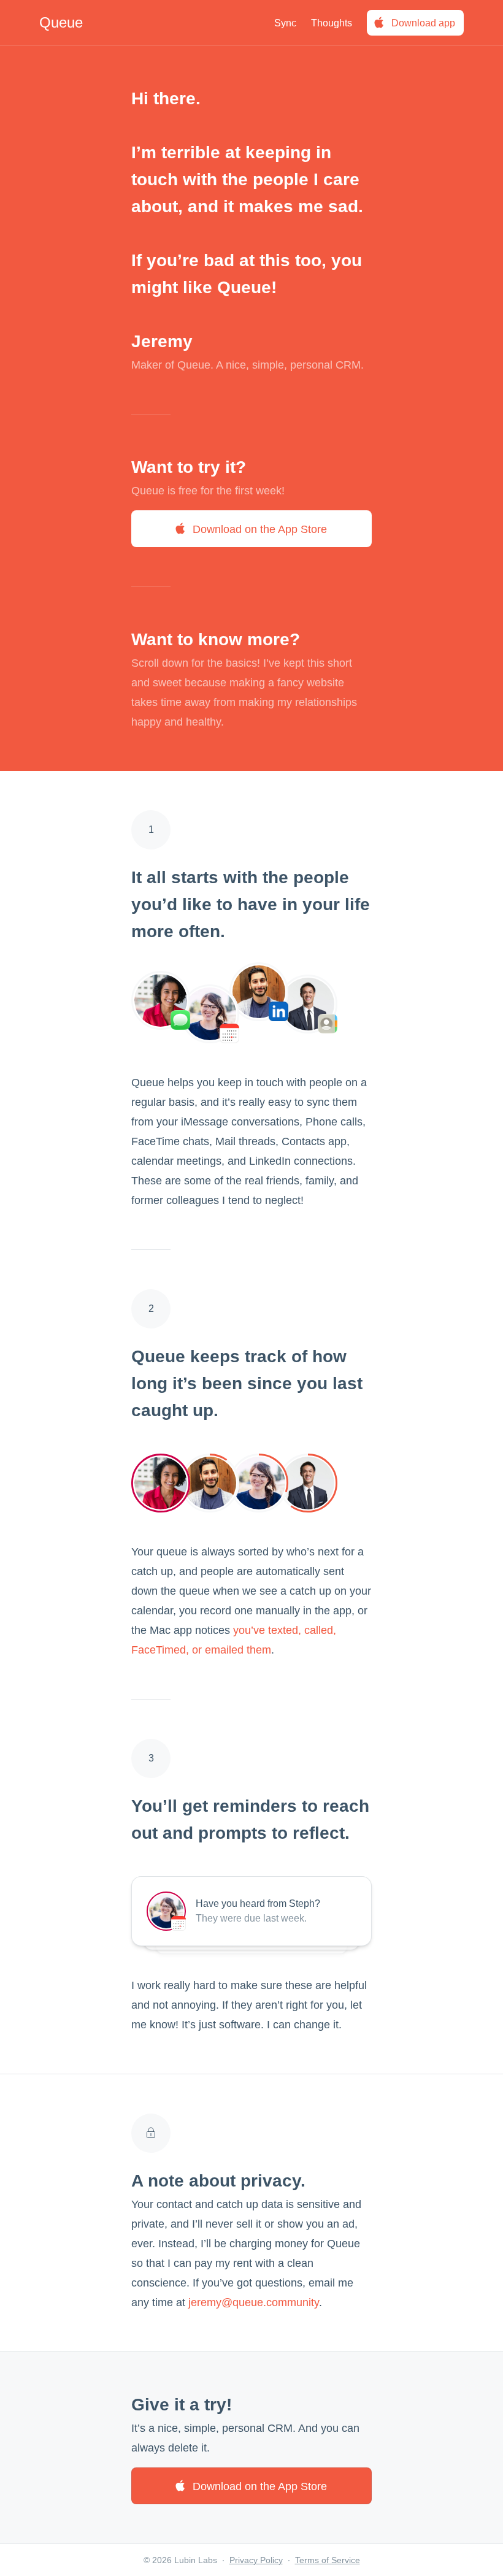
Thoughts (332, 23)
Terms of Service (328, 2560)
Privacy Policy (256, 2560)
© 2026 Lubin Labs (180, 2560)
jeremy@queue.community (254, 2302)
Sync (285, 23)
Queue (61, 22)
